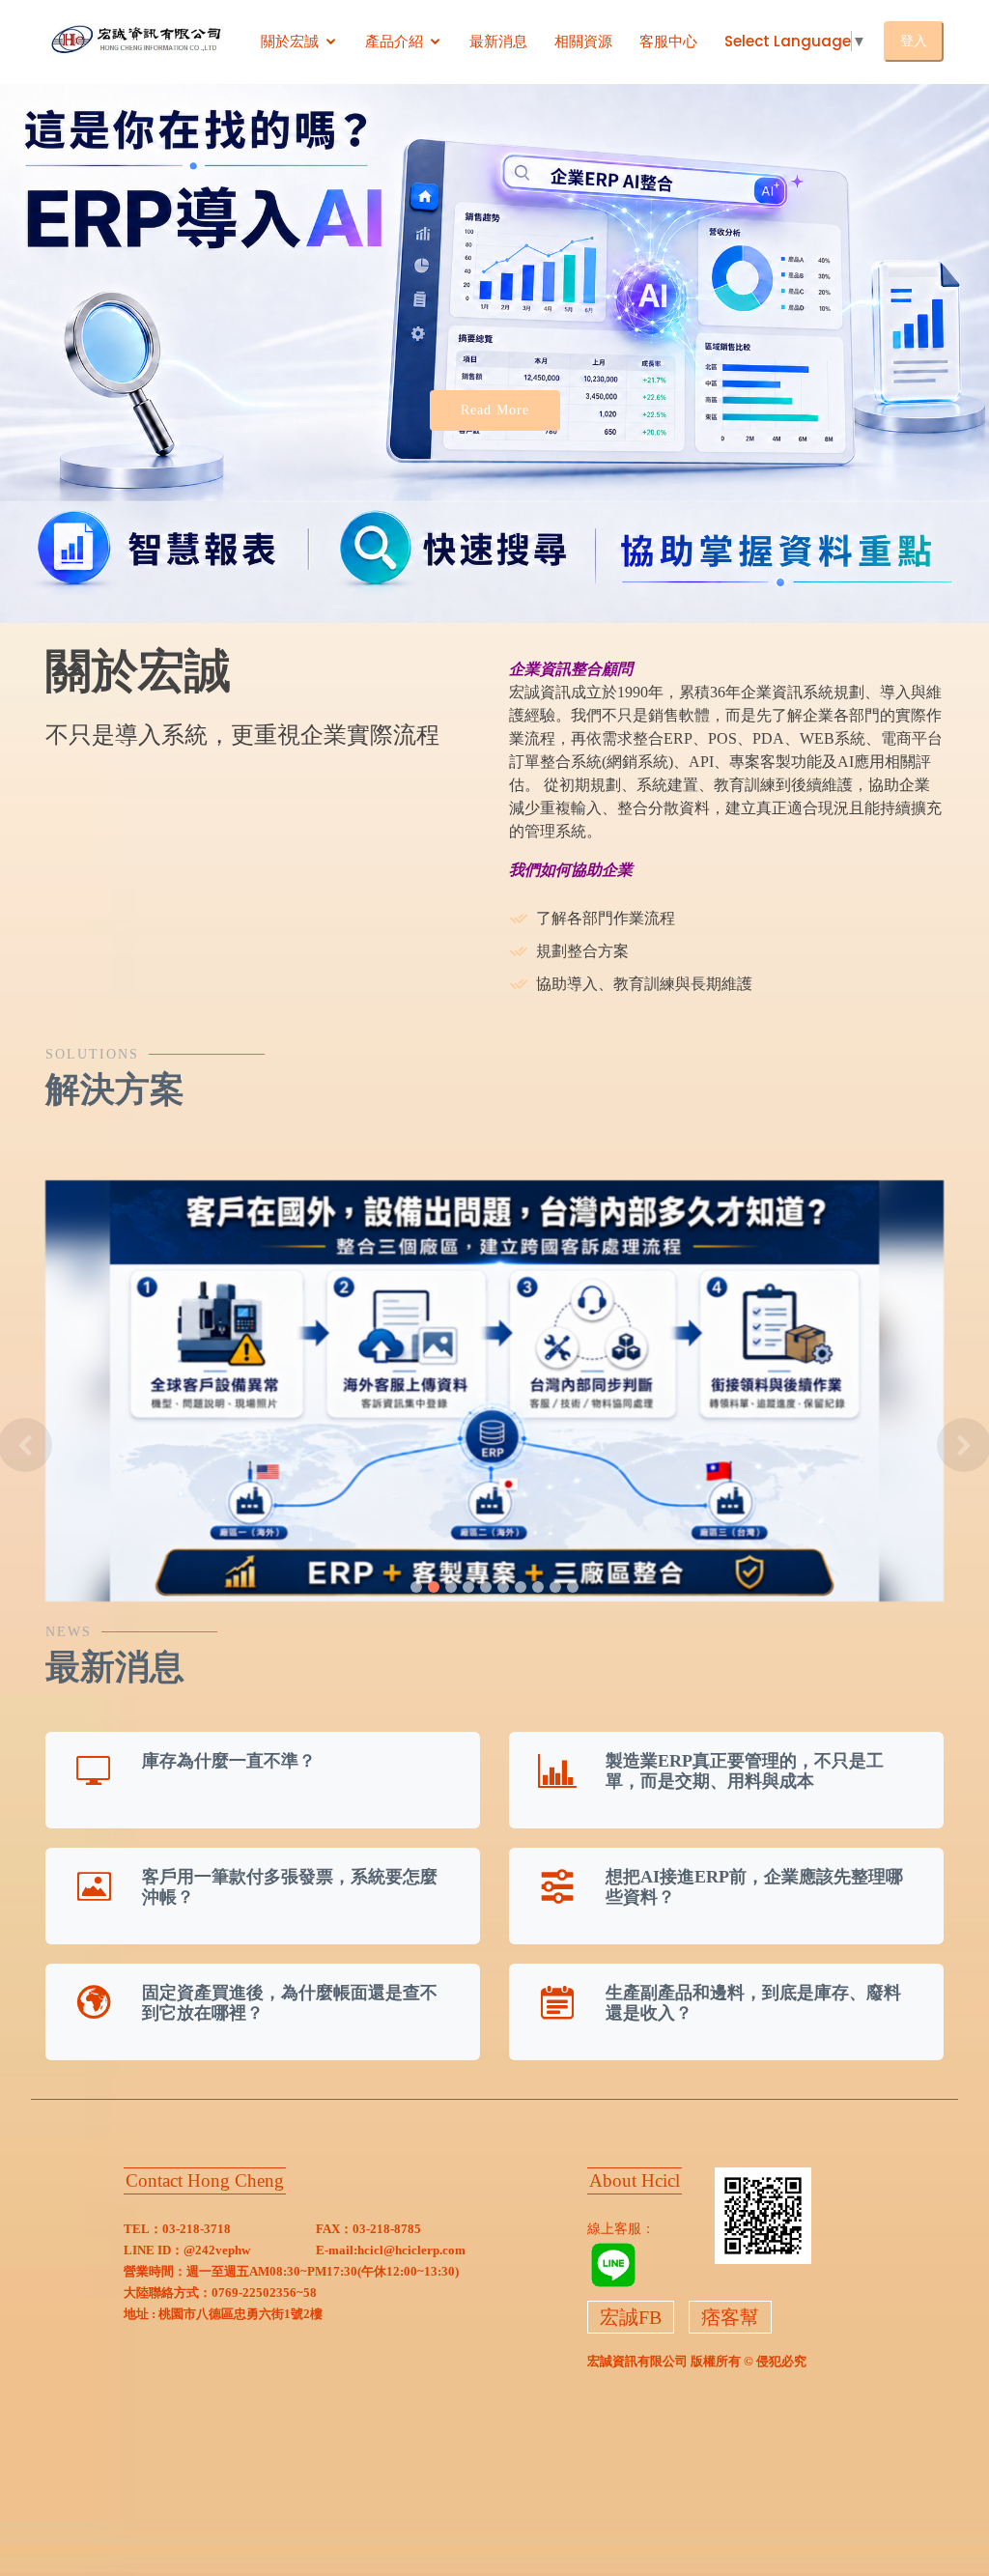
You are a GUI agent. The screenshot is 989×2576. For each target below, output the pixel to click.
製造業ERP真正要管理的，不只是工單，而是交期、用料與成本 (745, 1771)
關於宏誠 (290, 41)
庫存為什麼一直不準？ (229, 1761)
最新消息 (498, 41)
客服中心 (668, 41)
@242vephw (217, 2250)
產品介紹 (394, 41)
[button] (25, 1445)
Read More (495, 410)
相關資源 (583, 41)
